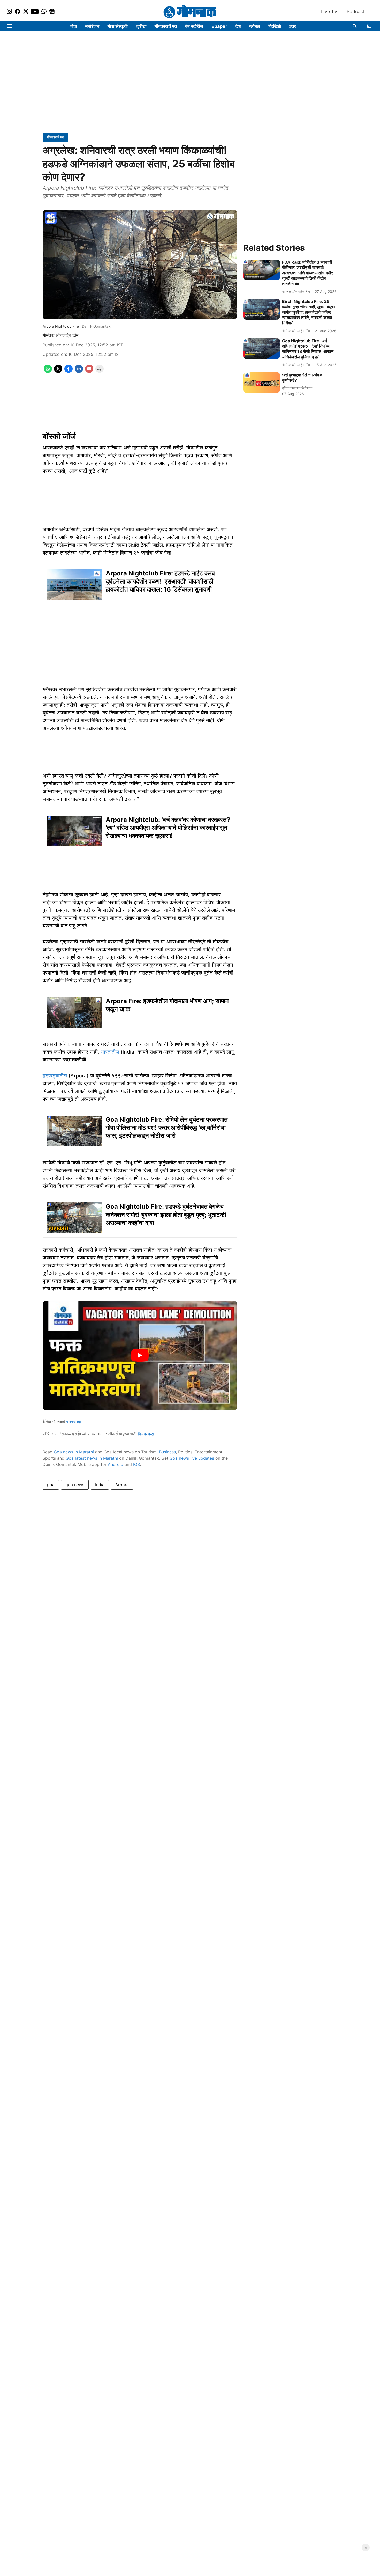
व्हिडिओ (275, 26)
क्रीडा (141, 26)
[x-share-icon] (58, 371)
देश (238, 26)
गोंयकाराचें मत (166, 26)
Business (167, 1452)
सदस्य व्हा (74, 1422)
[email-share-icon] (89, 371)
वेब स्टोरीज (194, 26)
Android (116, 1464)
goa (51, 1485)
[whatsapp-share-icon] (48, 371)
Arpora (122, 1485)
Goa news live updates (192, 1458)
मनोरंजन (92, 26)
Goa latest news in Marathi (92, 1458)
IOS (136, 1464)
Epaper (219, 26)
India (100, 1485)
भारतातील (110, 1052)
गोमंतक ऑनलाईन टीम (60, 335)
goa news (75, 1485)
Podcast (356, 12)
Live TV (329, 12)
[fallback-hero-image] (262, 270)
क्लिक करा (146, 1434)
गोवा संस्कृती (118, 26)
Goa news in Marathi (74, 1452)
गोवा (74, 26)
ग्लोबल (255, 26)
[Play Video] (140, 1355)
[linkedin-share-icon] (79, 371)
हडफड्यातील (55, 1076)
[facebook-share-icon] (69, 371)
